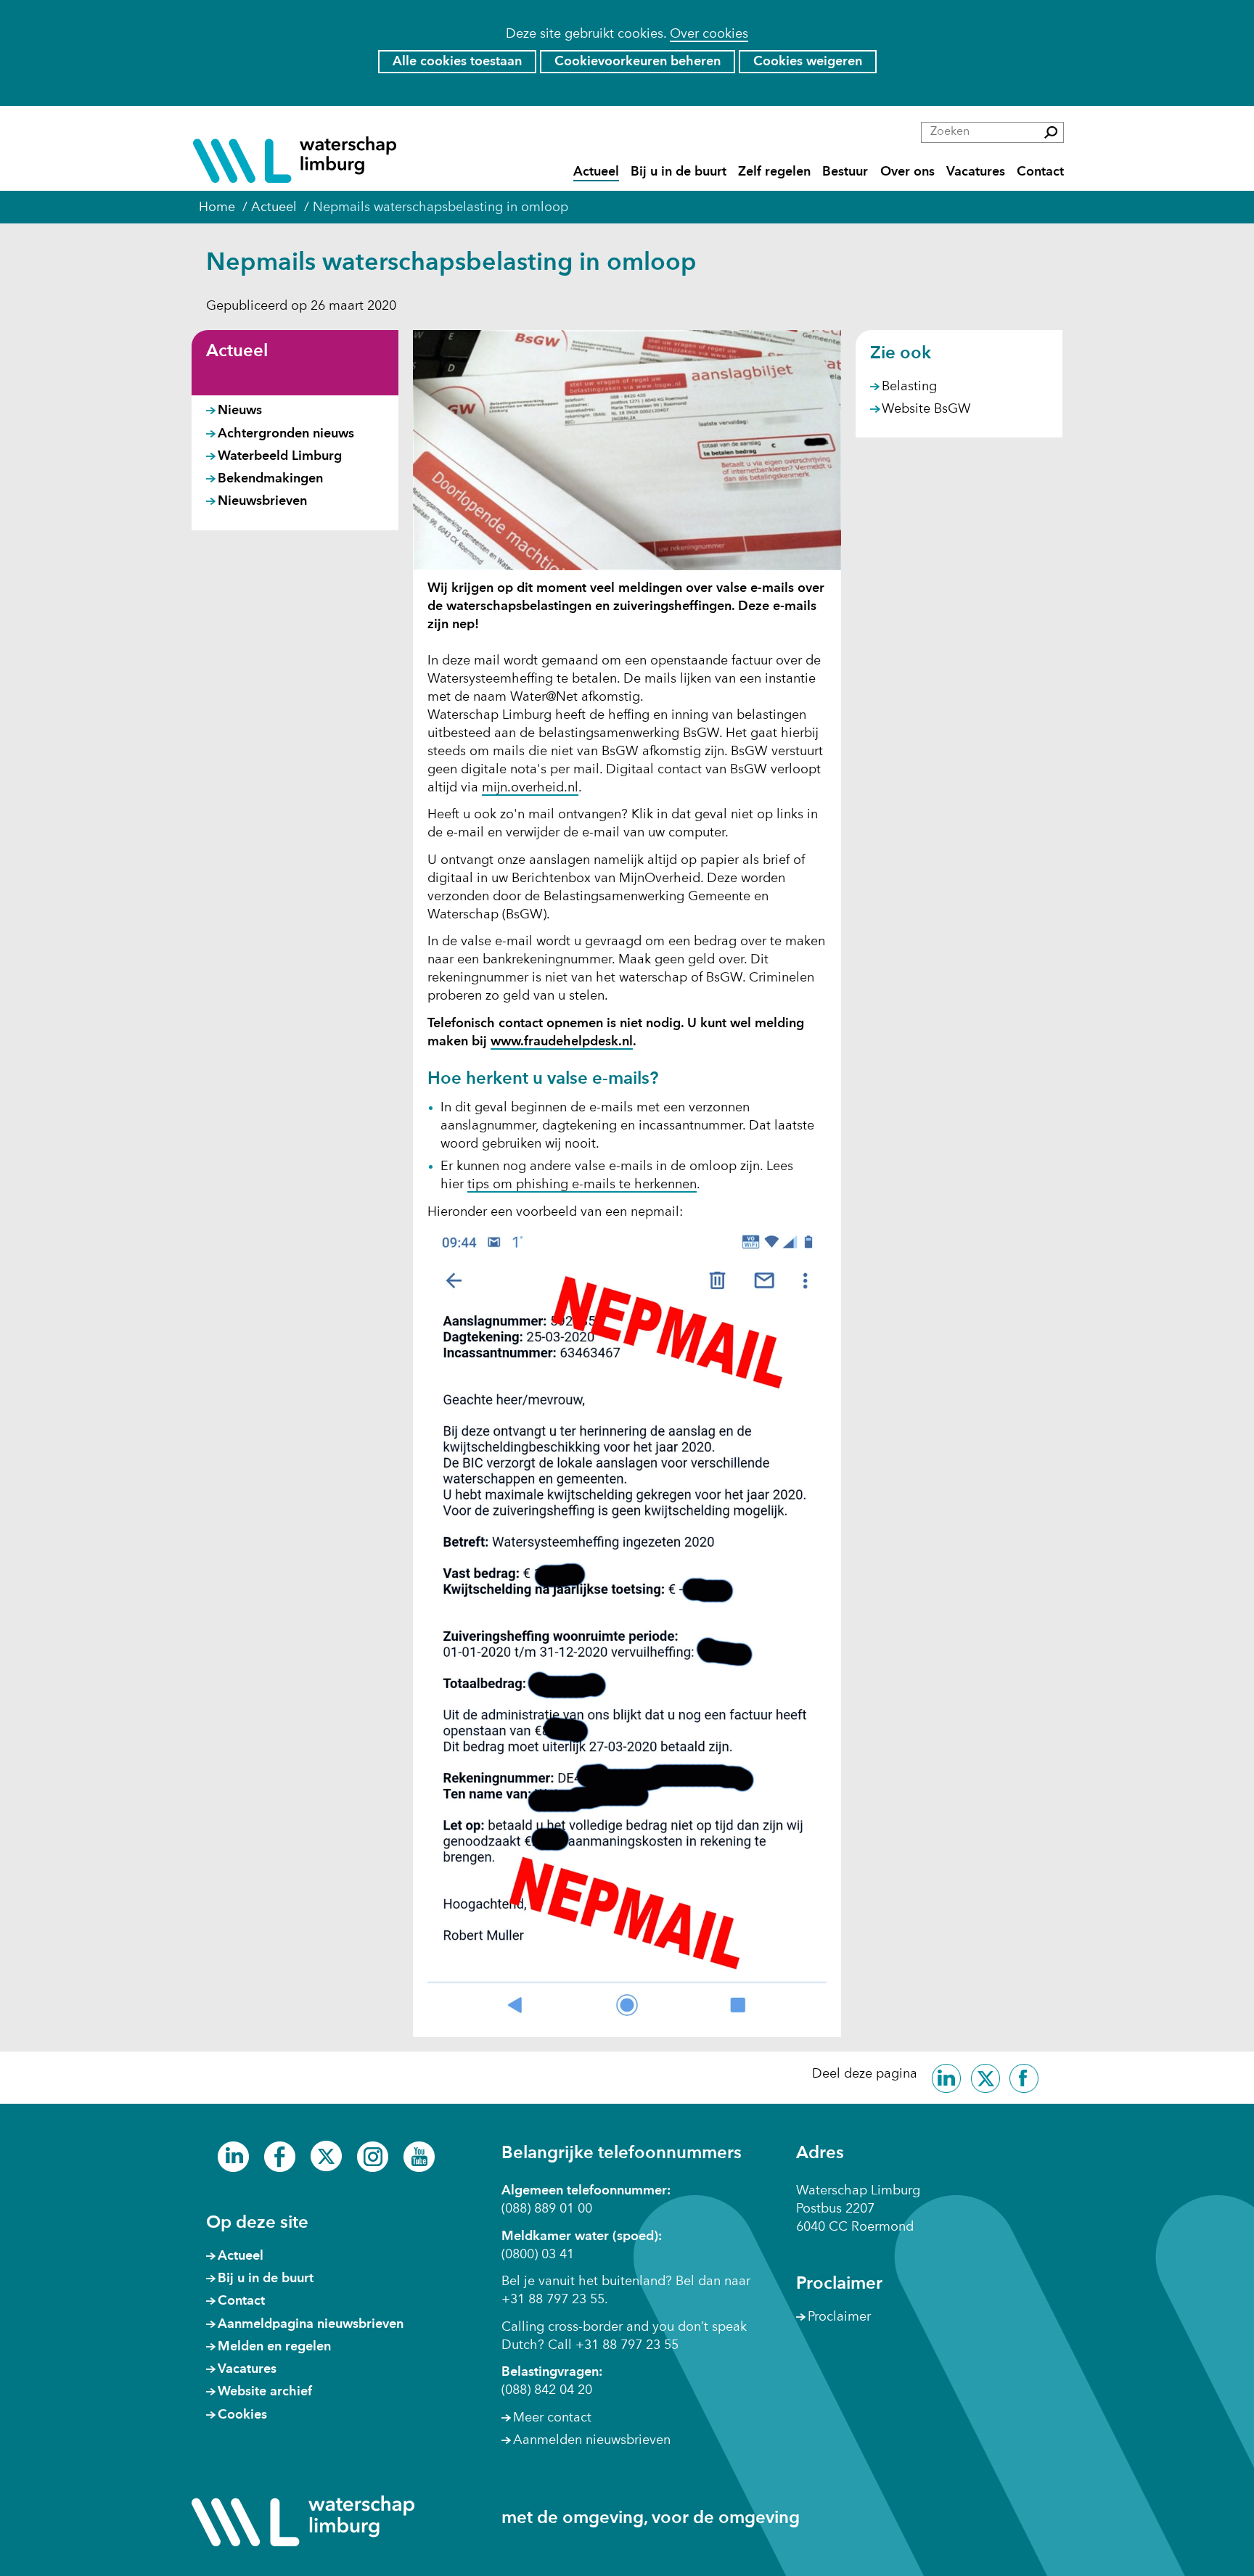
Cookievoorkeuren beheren (638, 62)
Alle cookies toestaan (457, 62)
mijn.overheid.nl (530, 789)
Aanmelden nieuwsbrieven (592, 2440)
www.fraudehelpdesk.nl (562, 1042)
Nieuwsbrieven (262, 501)
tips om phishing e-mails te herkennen (582, 1185)
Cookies (242, 2415)
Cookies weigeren (808, 62)
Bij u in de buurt (679, 172)
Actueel (596, 172)
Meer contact (552, 2418)
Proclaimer (839, 2317)
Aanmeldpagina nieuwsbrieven (311, 2324)
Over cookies (709, 34)
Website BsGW (926, 410)
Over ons (907, 172)
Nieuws (240, 411)
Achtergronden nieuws (286, 434)
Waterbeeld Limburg (280, 456)
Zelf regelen (774, 172)
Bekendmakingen (270, 479)
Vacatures (976, 172)
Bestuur (845, 172)
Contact (1040, 172)
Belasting (909, 387)
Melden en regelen (274, 2347)
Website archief (265, 2392)
